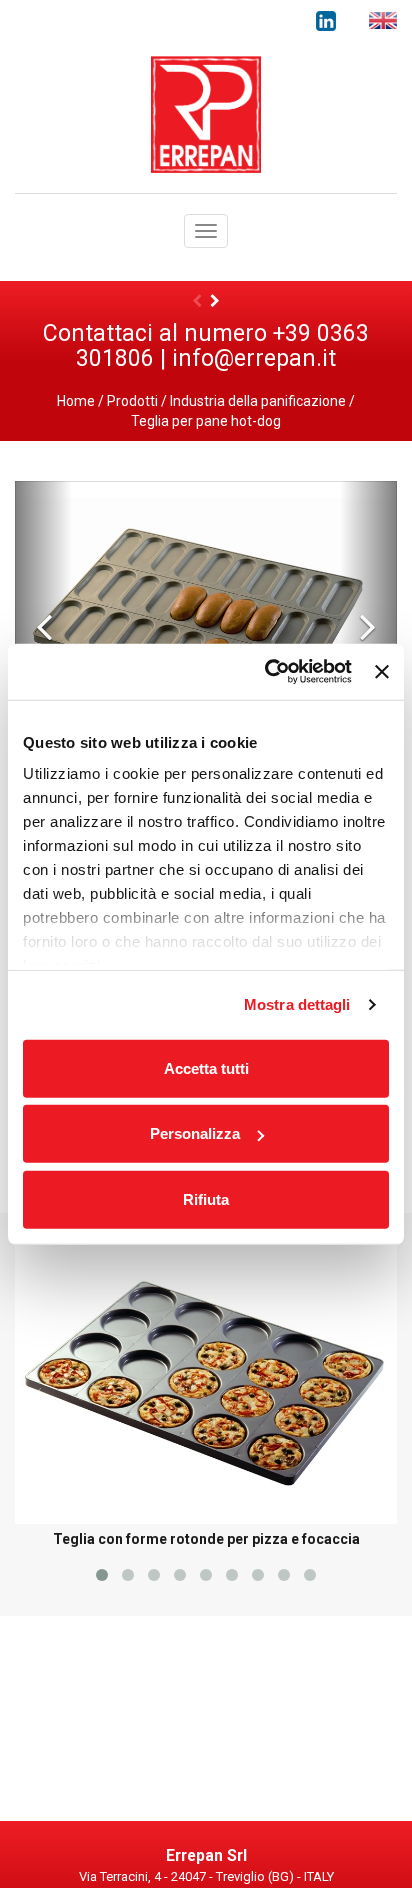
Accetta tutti (206, 1067)
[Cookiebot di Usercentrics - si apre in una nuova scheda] (267, 672)
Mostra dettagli (297, 1004)
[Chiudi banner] (382, 672)
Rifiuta (206, 1198)
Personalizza (195, 1133)
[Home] (206, 113)
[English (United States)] (383, 20)
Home (76, 401)
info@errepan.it (254, 358)
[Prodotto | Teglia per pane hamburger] (215, 301)
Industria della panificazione (258, 401)
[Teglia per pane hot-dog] (206, 624)
